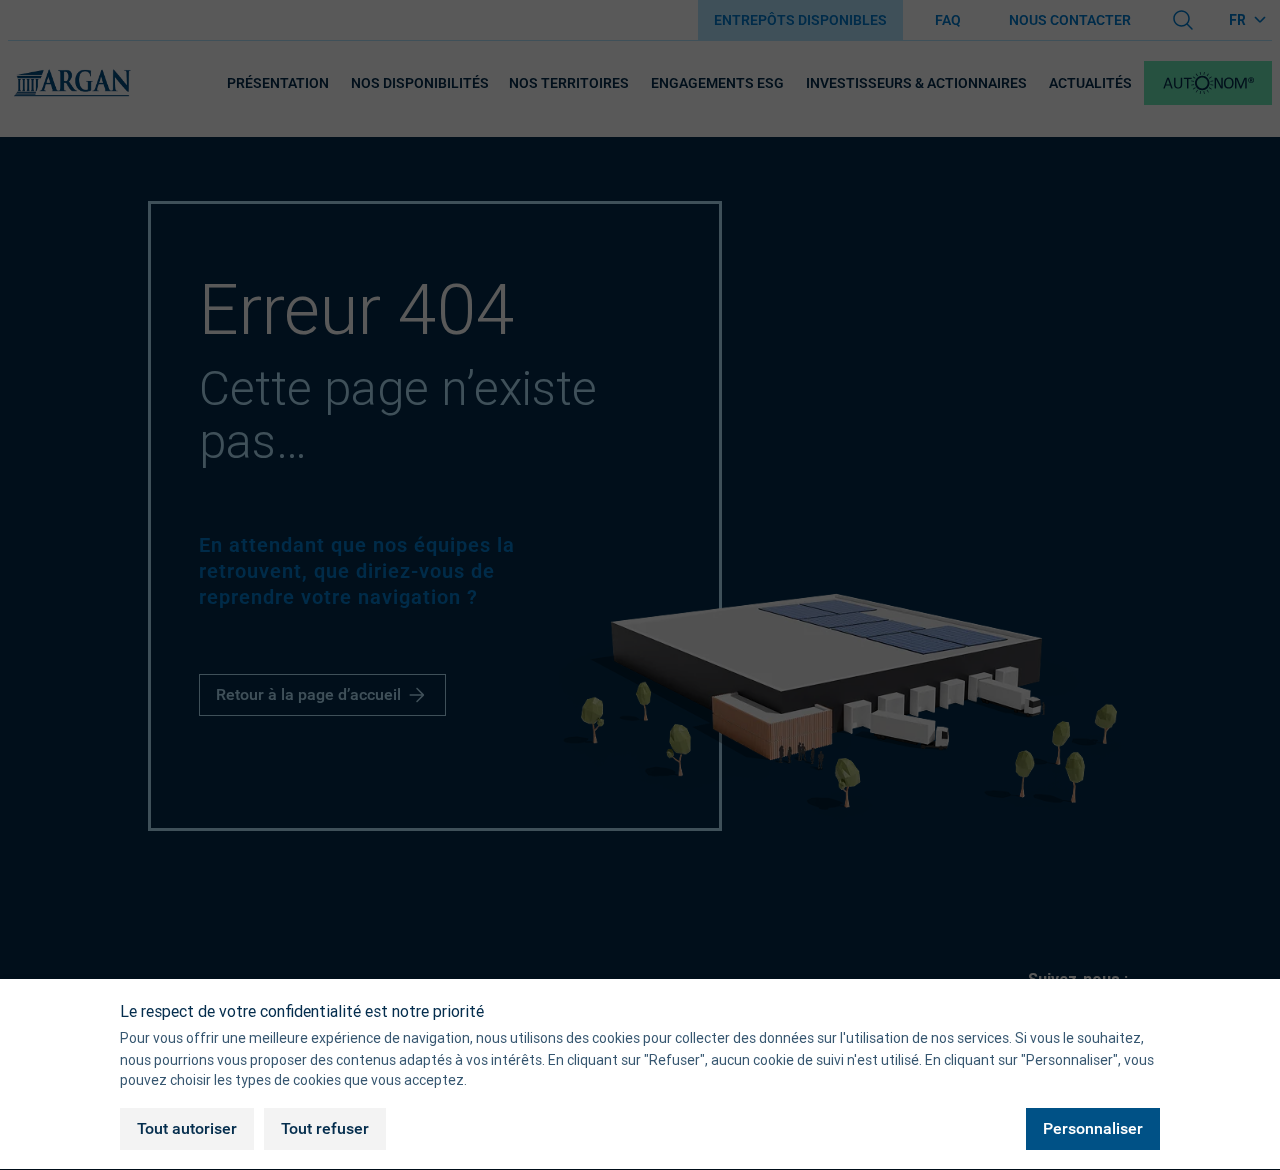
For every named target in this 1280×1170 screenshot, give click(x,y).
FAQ (948, 20)
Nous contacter (1070, 20)
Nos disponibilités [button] (420, 83)
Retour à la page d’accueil (308, 694)
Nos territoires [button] (569, 83)
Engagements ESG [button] (717, 83)
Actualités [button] (1090, 83)
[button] (1208, 83)
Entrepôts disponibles (800, 20)
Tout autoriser (187, 1128)
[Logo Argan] (72, 83)
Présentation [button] (278, 83)
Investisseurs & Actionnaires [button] (916, 83)
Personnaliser (1093, 1128)
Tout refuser (325, 1128)
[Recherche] (1183, 20)
